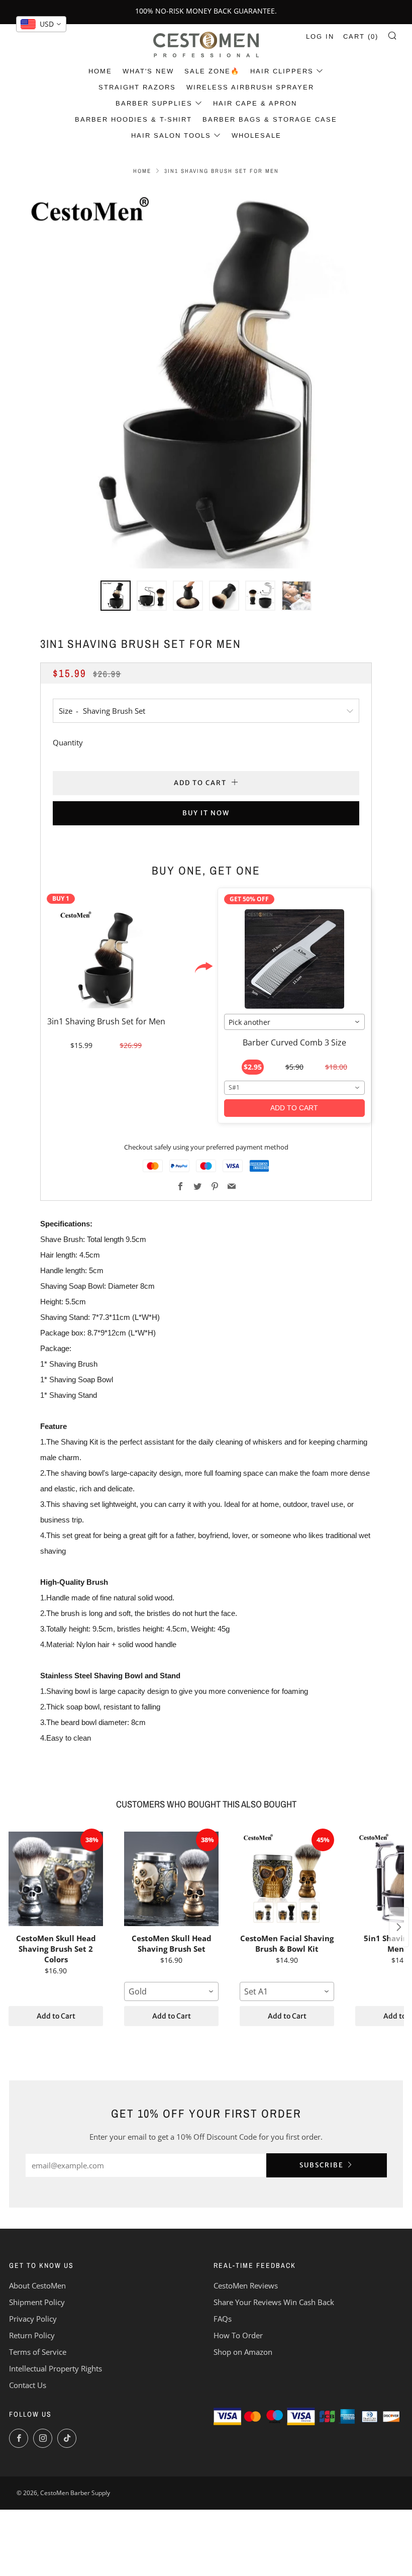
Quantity (68, 742)
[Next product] (399, 1927)
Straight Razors (137, 87)
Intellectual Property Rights (56, 2368)
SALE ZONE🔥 (212, 71)
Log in (320, 36)
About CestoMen (37, 2285)
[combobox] (295, 1022)
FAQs (223, 2319)
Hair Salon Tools (171, 135)
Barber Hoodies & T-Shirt (133, 119)
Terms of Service (38, 2352)
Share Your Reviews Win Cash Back (274, 2302)
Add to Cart (56, 2016)
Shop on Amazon (243, 2352)
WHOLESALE (256, 135)
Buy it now (206, 813)
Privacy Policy (33, 2319)
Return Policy (32, 2335)
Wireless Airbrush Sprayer (250, 87)
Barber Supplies (154, 103)
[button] (116, 596)
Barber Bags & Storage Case (270, 119)
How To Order (238, 2335)
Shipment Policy (37, 2302)
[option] (206, 377)
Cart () (361, 36)
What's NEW (148, 71)
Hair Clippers (282, 71)
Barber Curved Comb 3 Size (294, 1042)
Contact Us (28, 2385)
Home (100, 71)
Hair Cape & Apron (255, 103)
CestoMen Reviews (246, 2285)
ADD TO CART (294, 1108)
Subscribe (322, 2165)
